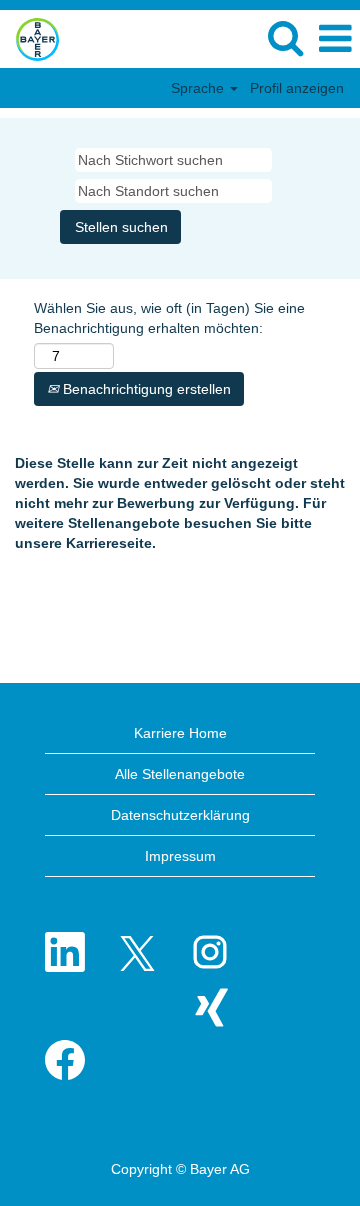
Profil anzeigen (297, 88)
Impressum (180, 856)
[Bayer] (30, 38)
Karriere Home (180, 733)
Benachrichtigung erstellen (145, 389)
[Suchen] (285, 37)
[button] (335, 38)
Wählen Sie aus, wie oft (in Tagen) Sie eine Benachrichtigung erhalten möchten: (169, 318)
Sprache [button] (199, 88)
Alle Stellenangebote (180, 774)
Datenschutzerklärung (180, 815)
